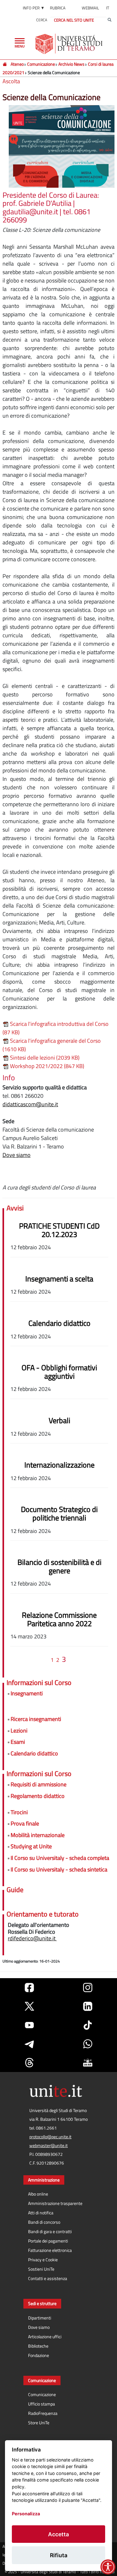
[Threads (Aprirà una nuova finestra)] (29, 2063)
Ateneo (17, 64)
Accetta (58, 2534)
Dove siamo (17, 1155)
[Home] (5, 64)
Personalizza (26, 2514)
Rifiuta (59, 2555)
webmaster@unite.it (49, 2146)
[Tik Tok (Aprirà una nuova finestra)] (88, 2025)
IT (108, 8)
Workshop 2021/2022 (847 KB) (46, 1066)
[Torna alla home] (69, 44)
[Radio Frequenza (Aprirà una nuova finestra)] (88, 2063)
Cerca (42, 20)
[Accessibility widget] (108, 2567)
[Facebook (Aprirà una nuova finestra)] (29, 1988)
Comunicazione (41, 64)
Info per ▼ (34, 8)
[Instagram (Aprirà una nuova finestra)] (88, 1988)
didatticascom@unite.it (30, 1104)
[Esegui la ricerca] (110, 20)
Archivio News (71, 64)
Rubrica (58, 8)
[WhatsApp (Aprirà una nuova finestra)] (88, 2044)
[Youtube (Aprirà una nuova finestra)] (29, 2025)
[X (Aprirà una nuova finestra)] (29, 2006)
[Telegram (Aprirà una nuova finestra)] (29, 2044)
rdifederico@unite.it (32, 1938)
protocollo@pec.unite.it (50, 2137)
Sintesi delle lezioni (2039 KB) (44, 1058)
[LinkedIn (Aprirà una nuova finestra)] (88, 2006)
